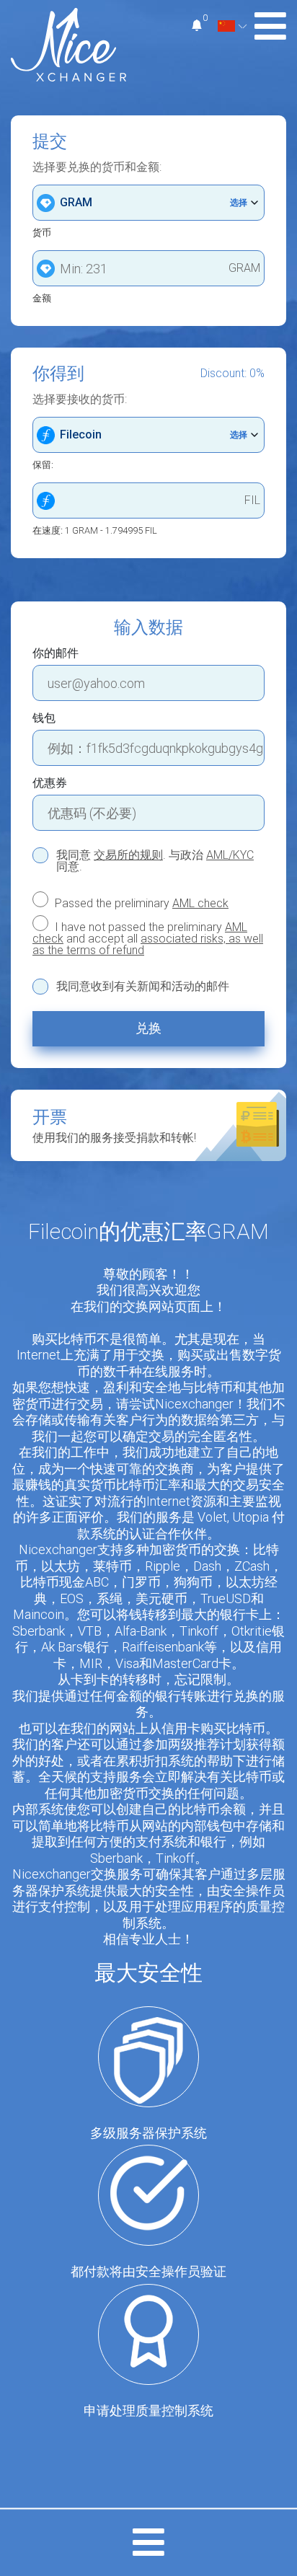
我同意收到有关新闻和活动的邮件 (143, 987)
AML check (200, 903)
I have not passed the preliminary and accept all (148, 938)
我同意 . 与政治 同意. (155, 861)
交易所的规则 (128, 855)
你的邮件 (56, 653)
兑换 (148, 1028)
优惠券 (50, 783)
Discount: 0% (232, 374)
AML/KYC (230, 855)
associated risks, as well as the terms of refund (148, 944)
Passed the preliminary (140, 903)
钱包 (44, 718)
